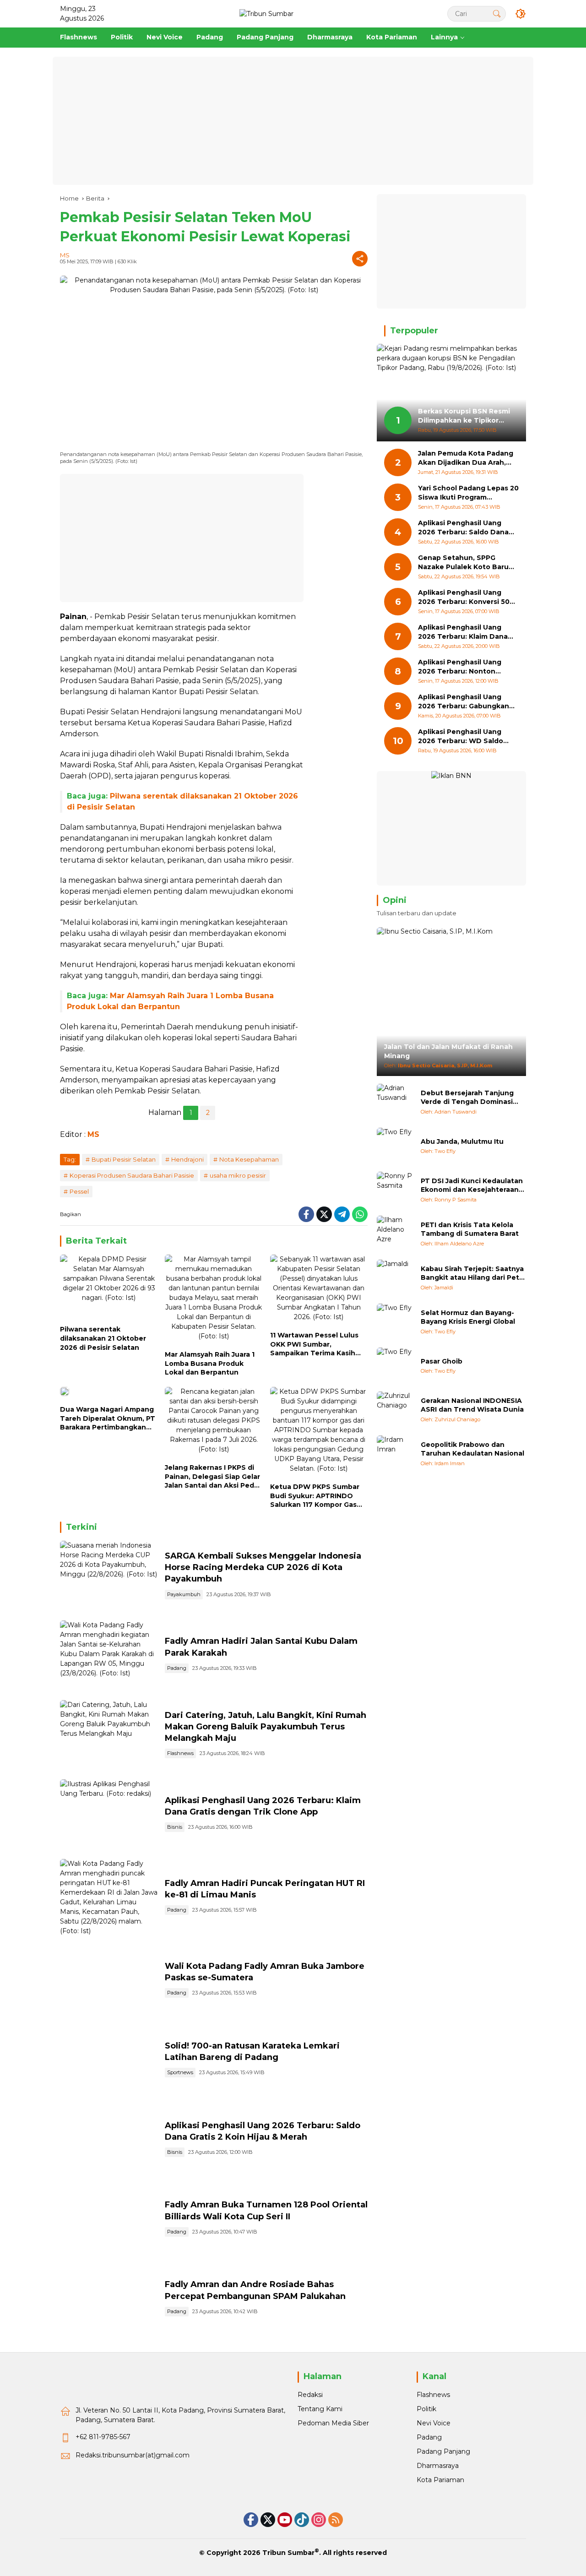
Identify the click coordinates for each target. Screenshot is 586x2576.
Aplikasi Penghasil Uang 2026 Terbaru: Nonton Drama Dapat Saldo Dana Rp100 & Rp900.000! (462, 667)
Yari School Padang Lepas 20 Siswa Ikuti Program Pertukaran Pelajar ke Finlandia (468, 493)
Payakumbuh (184, 1594)
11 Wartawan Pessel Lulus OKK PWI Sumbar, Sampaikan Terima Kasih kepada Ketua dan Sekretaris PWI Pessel (314, 1345)
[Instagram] (319, 2520)
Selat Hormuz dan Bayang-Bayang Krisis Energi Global (468, 1317)
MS (65, 255)
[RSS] (336, 2520)
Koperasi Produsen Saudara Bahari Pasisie (132, 1175)
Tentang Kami (320, 2409)
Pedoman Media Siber (333, 2423)
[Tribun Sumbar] (266, 13)
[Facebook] (306, 1214)
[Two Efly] (395, 1146)
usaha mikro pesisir (238, 1175)
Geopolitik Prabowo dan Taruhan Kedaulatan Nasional (472, 1449)
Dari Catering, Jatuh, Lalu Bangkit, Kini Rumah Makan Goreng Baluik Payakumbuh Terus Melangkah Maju (266, 1727)
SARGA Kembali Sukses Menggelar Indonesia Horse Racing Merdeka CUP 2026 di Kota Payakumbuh (263, 1567)
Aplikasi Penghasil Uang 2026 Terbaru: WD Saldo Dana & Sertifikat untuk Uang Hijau (461, 737)
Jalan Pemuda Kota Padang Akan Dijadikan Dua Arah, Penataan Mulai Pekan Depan (466, 459)
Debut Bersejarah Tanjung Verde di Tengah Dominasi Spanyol (467, 1098)
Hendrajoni (187, 1159)
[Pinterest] (285, 2520)
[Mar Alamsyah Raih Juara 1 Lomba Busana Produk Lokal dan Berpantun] (214, 1300)
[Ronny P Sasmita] (395, 1190)
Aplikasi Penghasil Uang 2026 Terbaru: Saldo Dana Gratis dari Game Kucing (463, 528)
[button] (497, 14)
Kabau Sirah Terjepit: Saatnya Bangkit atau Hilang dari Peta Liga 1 (472, 1274)
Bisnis (175, 1827)
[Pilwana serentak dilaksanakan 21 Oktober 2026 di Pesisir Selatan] (109, 1288)
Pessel (79, 1191)
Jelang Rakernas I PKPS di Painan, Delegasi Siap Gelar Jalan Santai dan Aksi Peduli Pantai (214, 1477)
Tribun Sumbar (288, 2553)
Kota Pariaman (440, 2480)
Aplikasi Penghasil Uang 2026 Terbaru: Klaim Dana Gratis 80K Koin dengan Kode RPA (463, 633)
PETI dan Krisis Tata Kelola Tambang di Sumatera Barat (470, 1229)
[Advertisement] (293, 121)
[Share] (360, 259)
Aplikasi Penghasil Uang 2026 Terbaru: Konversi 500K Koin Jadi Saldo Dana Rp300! (468, 598)
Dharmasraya (438, 2466)
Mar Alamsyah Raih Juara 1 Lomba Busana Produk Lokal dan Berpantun (210, 1363)
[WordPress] (302, 2520)
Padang (177, 1668)
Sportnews (180, 2072)
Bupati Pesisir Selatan (124, 1159)
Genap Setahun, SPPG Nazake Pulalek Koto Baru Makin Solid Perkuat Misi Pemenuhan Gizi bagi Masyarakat (463, 563)
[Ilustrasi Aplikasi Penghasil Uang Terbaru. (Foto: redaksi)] (109, 1815)
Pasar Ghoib (442, 1361)
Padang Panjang (443, 2451)
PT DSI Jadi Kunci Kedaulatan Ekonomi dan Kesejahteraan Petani (472, 1186)
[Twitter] (324, 1214)
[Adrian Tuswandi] (395, 1102)
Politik (426, 2409)
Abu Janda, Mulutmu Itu (462, 1141)
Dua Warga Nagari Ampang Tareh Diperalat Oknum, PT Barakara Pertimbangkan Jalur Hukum (108, 1419)
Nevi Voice (434, 2423)
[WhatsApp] (360, 1214)
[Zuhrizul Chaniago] (395, 1410)
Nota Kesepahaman (249, 1159)
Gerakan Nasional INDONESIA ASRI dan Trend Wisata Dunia (472, 1405)
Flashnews (180, 1753)
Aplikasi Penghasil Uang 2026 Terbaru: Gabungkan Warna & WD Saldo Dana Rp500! (464, 702)
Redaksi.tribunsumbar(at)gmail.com (133, 2455)
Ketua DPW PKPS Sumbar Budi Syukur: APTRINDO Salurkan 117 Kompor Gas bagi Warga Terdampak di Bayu (315, 1496)
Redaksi (310, 2395)
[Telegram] (342, 1214)
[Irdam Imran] (395, 1454)
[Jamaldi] (395, 1278)
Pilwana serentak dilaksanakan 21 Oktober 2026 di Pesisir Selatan (103, 1338)
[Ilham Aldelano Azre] (395, 1234)
